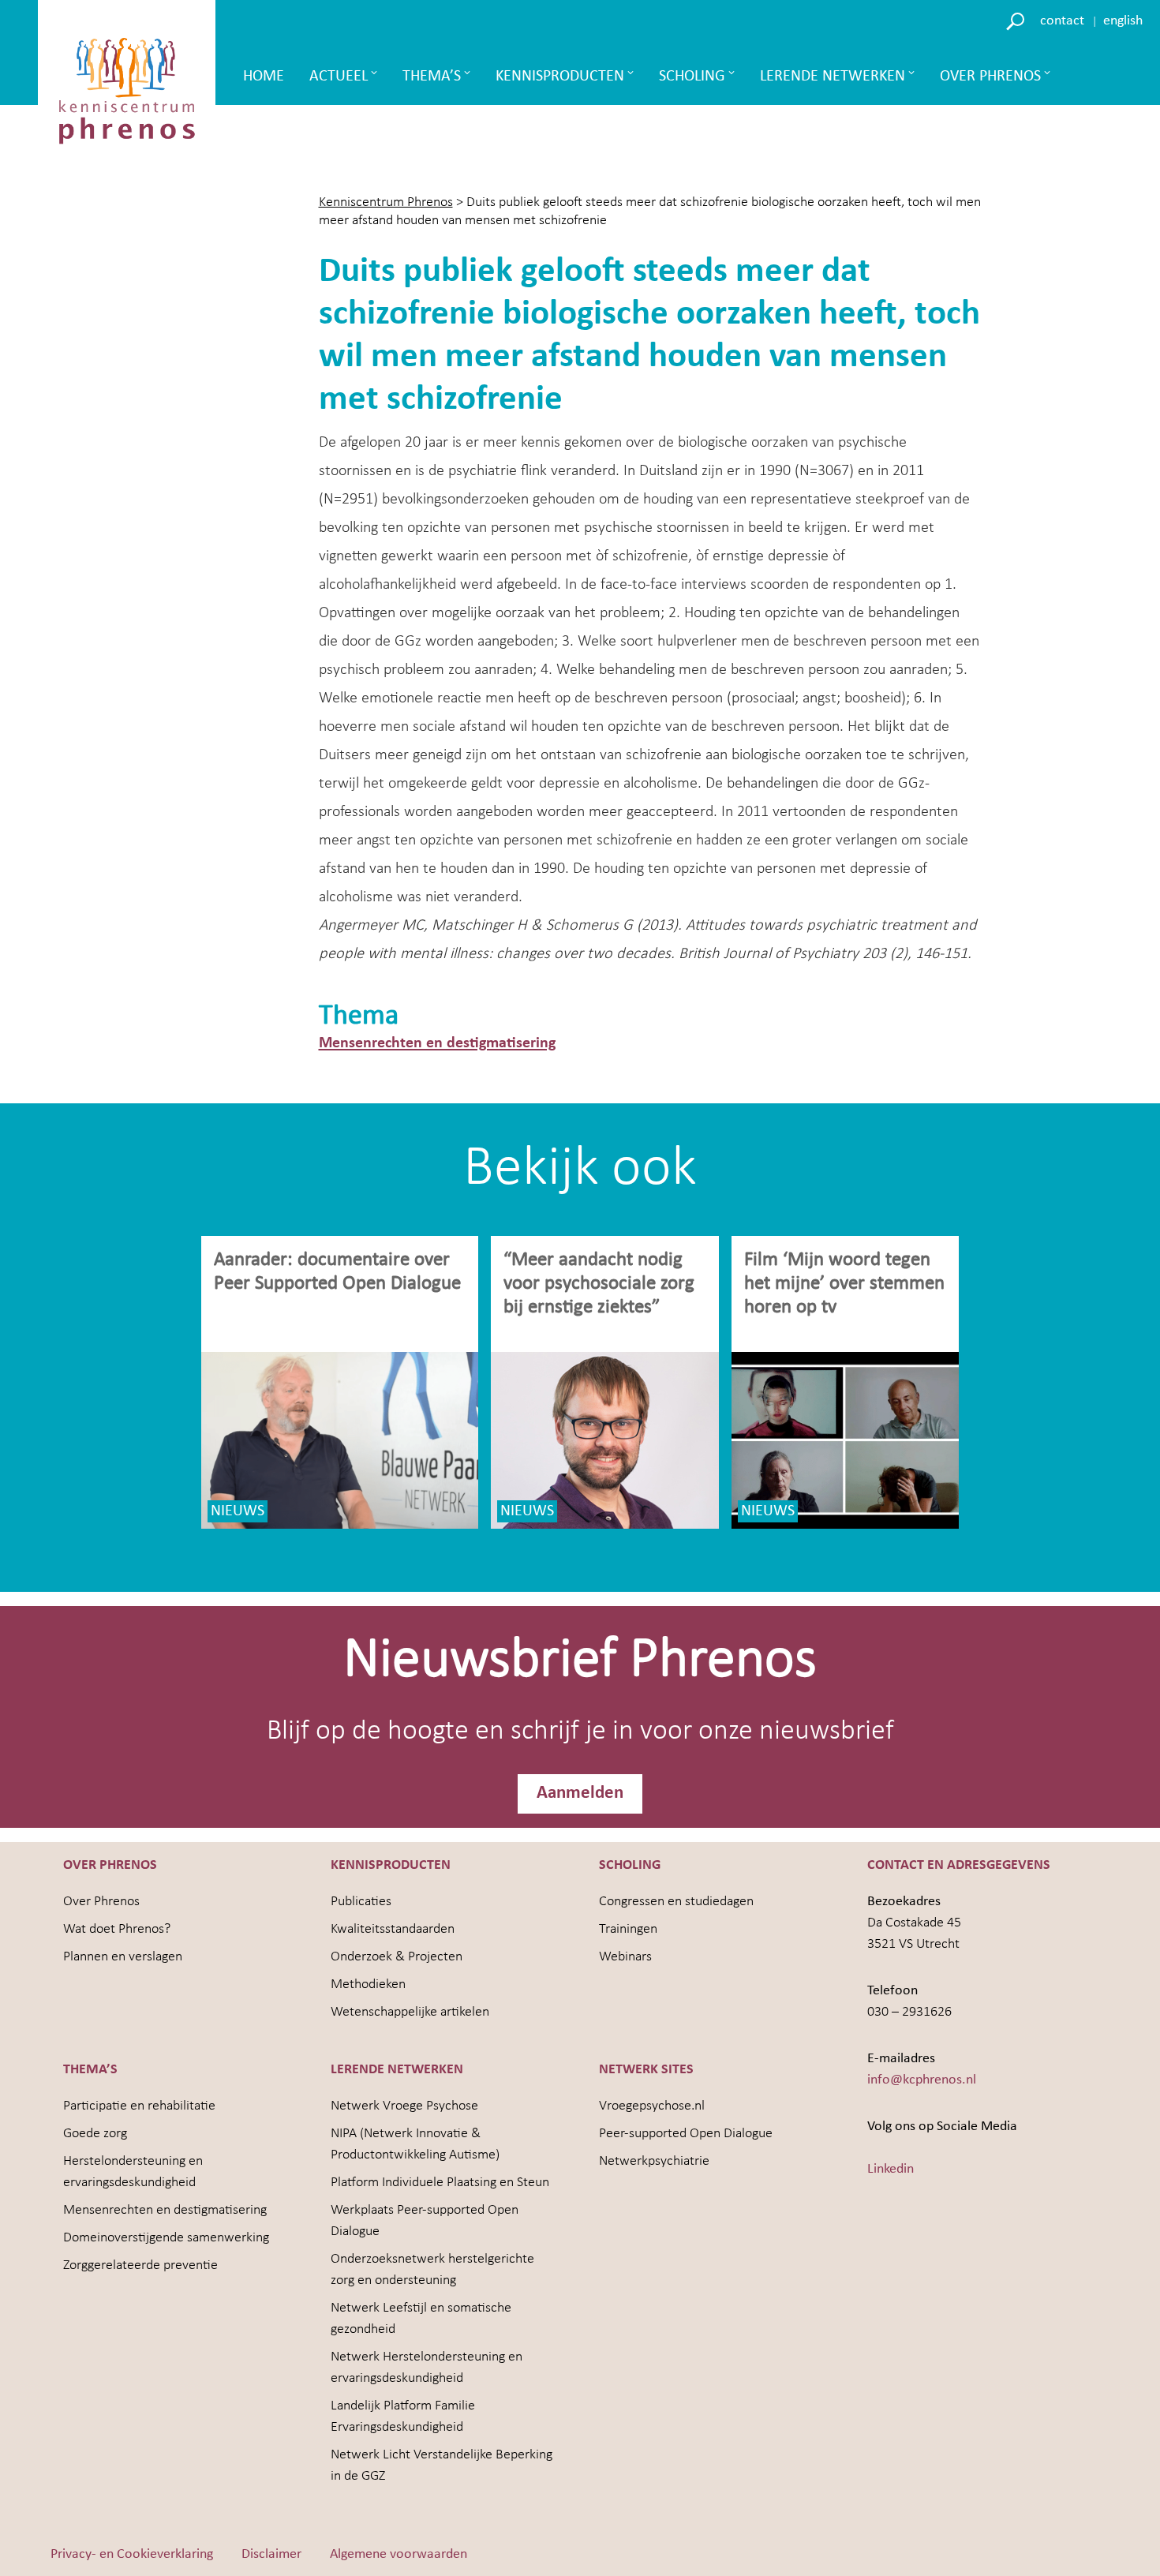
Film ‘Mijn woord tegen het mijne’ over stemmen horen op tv (844, 1284)
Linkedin (891, 2169)
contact (1062, 21)
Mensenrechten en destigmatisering (437, 1043)
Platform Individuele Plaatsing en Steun (440, 2183)
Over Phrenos (990, 77)
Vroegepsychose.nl (652, 2106)
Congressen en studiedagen (676, 1902)
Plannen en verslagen (123, 1957)
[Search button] (1018, 20)
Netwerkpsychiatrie (654, 2161)
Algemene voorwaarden (399, 2554)
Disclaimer (271, 2554)
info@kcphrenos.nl (922, 2080)
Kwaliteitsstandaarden (393, 1929)
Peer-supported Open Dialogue (686, 2134)
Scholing (692, 77)
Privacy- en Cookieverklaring (132, 2554)
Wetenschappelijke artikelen (410, 2012)
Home (264, 77)
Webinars (625, 1957)
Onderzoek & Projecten (397, 1957)
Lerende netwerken (833, 77)
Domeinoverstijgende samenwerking (166, 2238)
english (1123, 21)
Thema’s (432, 77)
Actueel (339, 77)
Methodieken (368, 1984)
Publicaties (361, 1902)
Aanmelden (580, 1793)
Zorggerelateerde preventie (140, 2265)
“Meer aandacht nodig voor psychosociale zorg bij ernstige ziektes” (599, 1284)
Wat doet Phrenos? (117, 1929)
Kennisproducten (560, 77)
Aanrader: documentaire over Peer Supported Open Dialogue (340, 1272)
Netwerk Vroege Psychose (404, 2106)
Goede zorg (95, 2134)
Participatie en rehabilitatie (139, 2106)
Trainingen (628, 1929)
